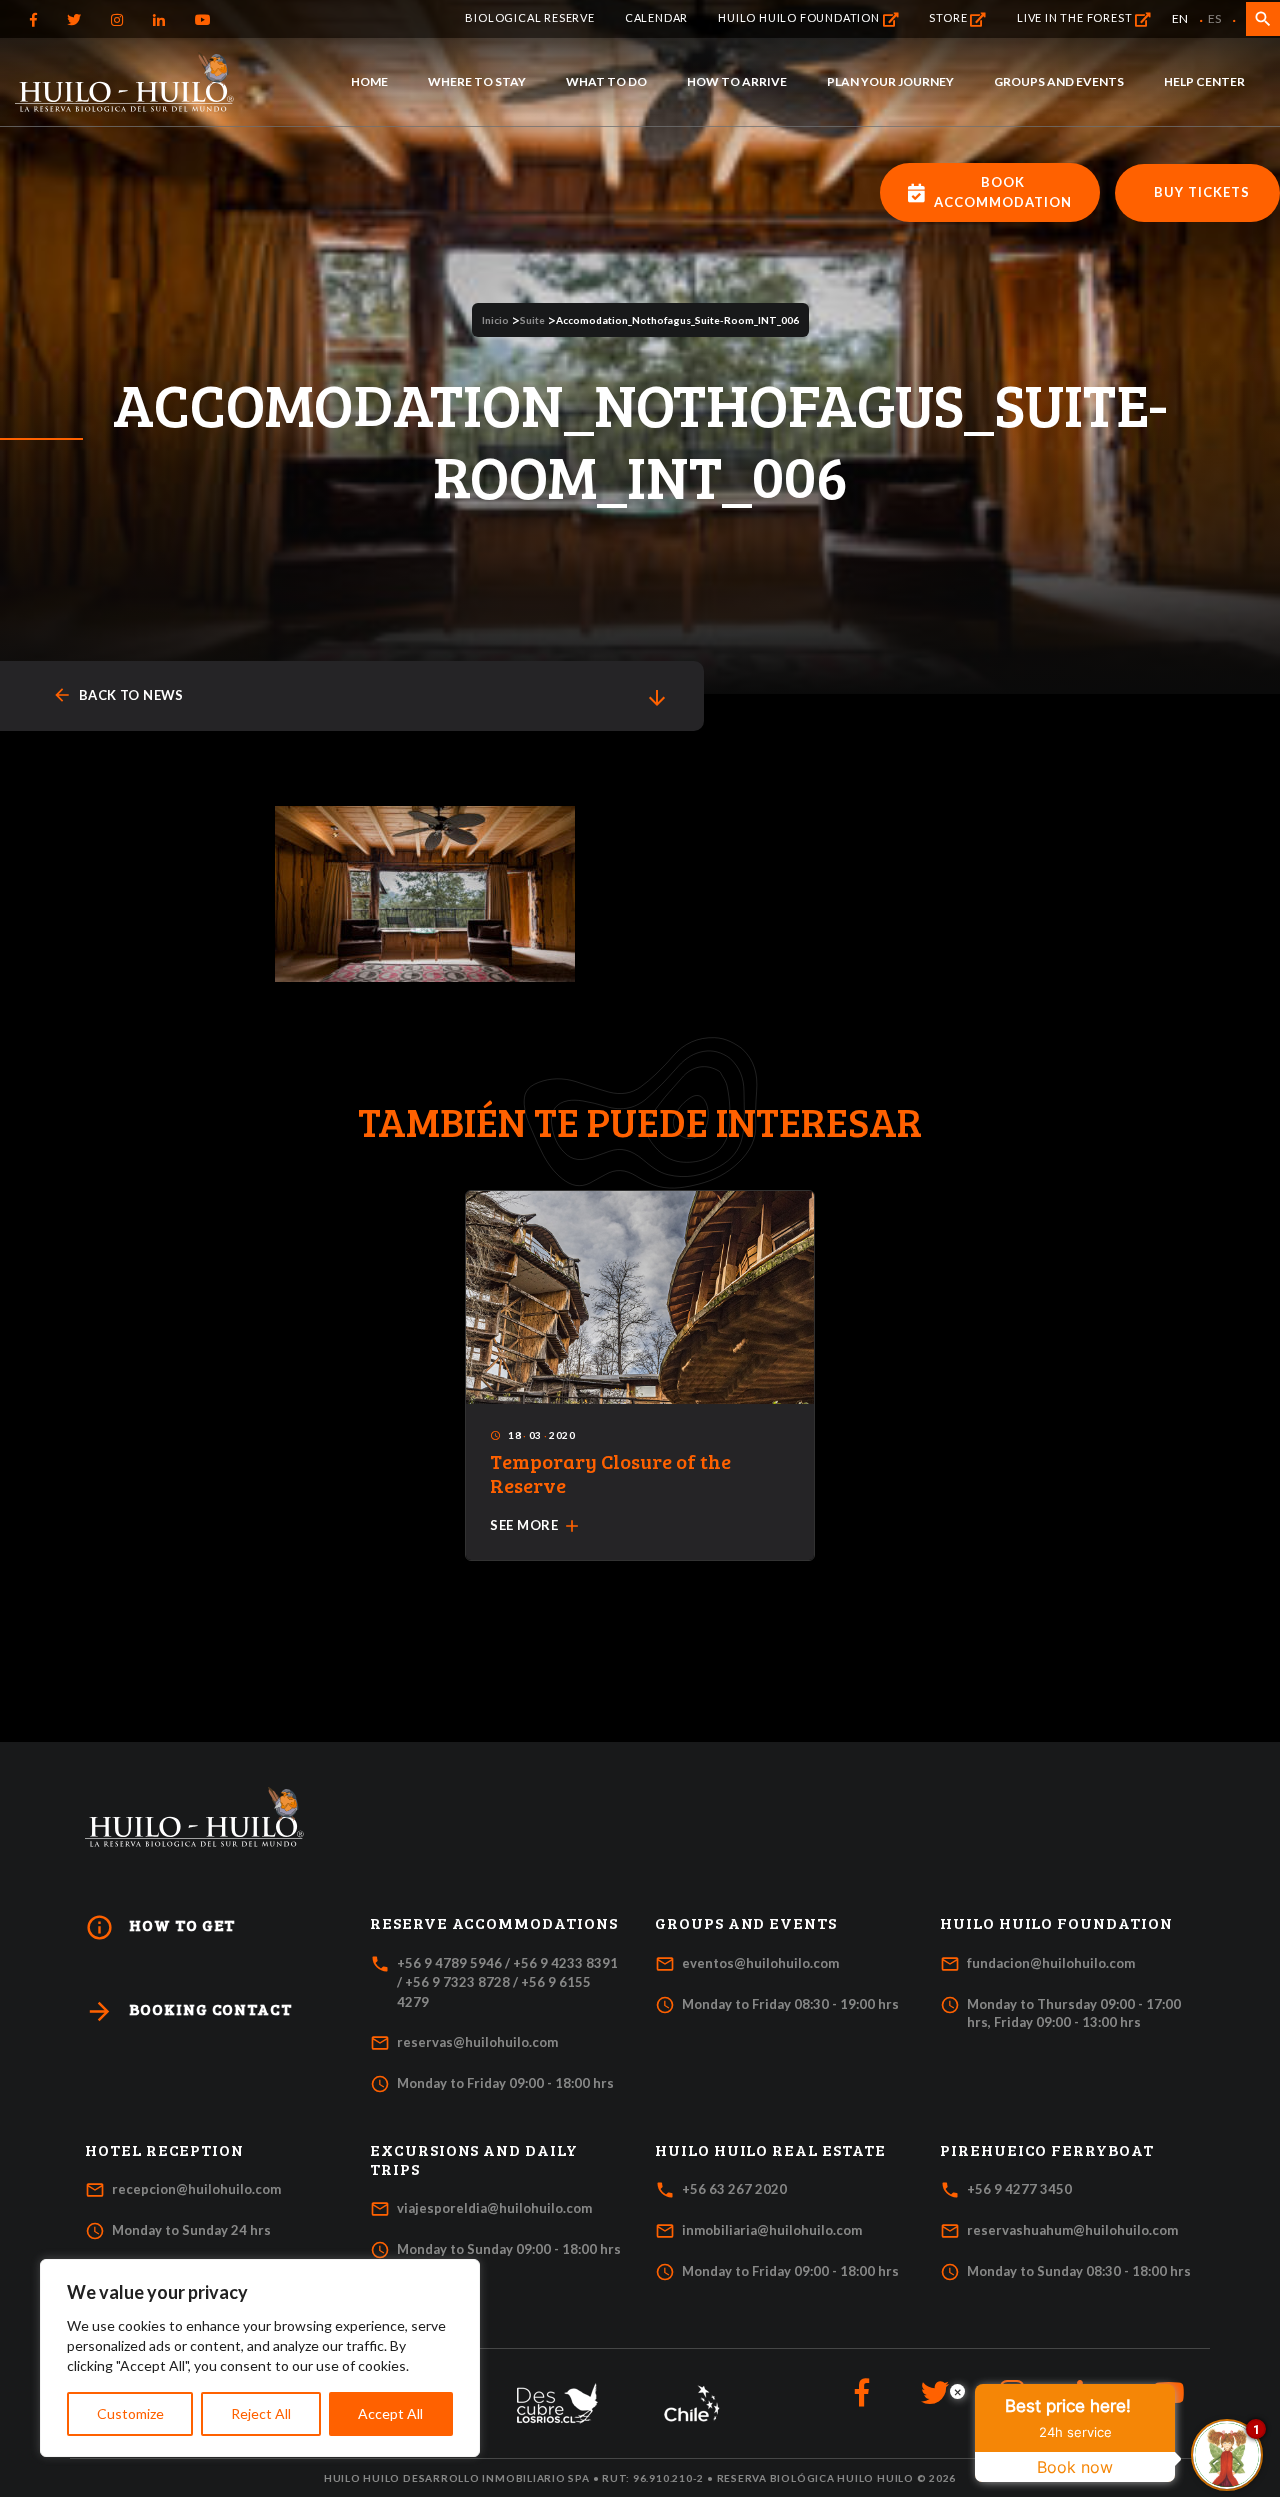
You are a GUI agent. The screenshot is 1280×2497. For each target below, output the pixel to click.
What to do (606, 81)
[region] (260, 2358)
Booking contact (188, 2011)
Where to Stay (477, 81)
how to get (160, 1927)
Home (369, 81)
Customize (130, 2413)
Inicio (495, 320)
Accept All (390, 2413)
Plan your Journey (890, 81)
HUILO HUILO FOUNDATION (800, 17)
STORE (949, 17)
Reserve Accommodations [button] (494, 1923)
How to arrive (737, 81)
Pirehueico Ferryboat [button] (1047, 2150)
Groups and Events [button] (746, 1923)
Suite (532, 320)
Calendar (656, 17)
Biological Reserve (529, 17)
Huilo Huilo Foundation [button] (1056, 1923)
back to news (118, 695)
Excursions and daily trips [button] (474, 2159)
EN (1180, 18)
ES (1214, 18)
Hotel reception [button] (164, 2150)
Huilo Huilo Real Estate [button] (770, 2150)
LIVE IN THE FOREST (1076, 17)
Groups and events (1059, 81)
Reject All (261, 2413)
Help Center (1204, 81)
